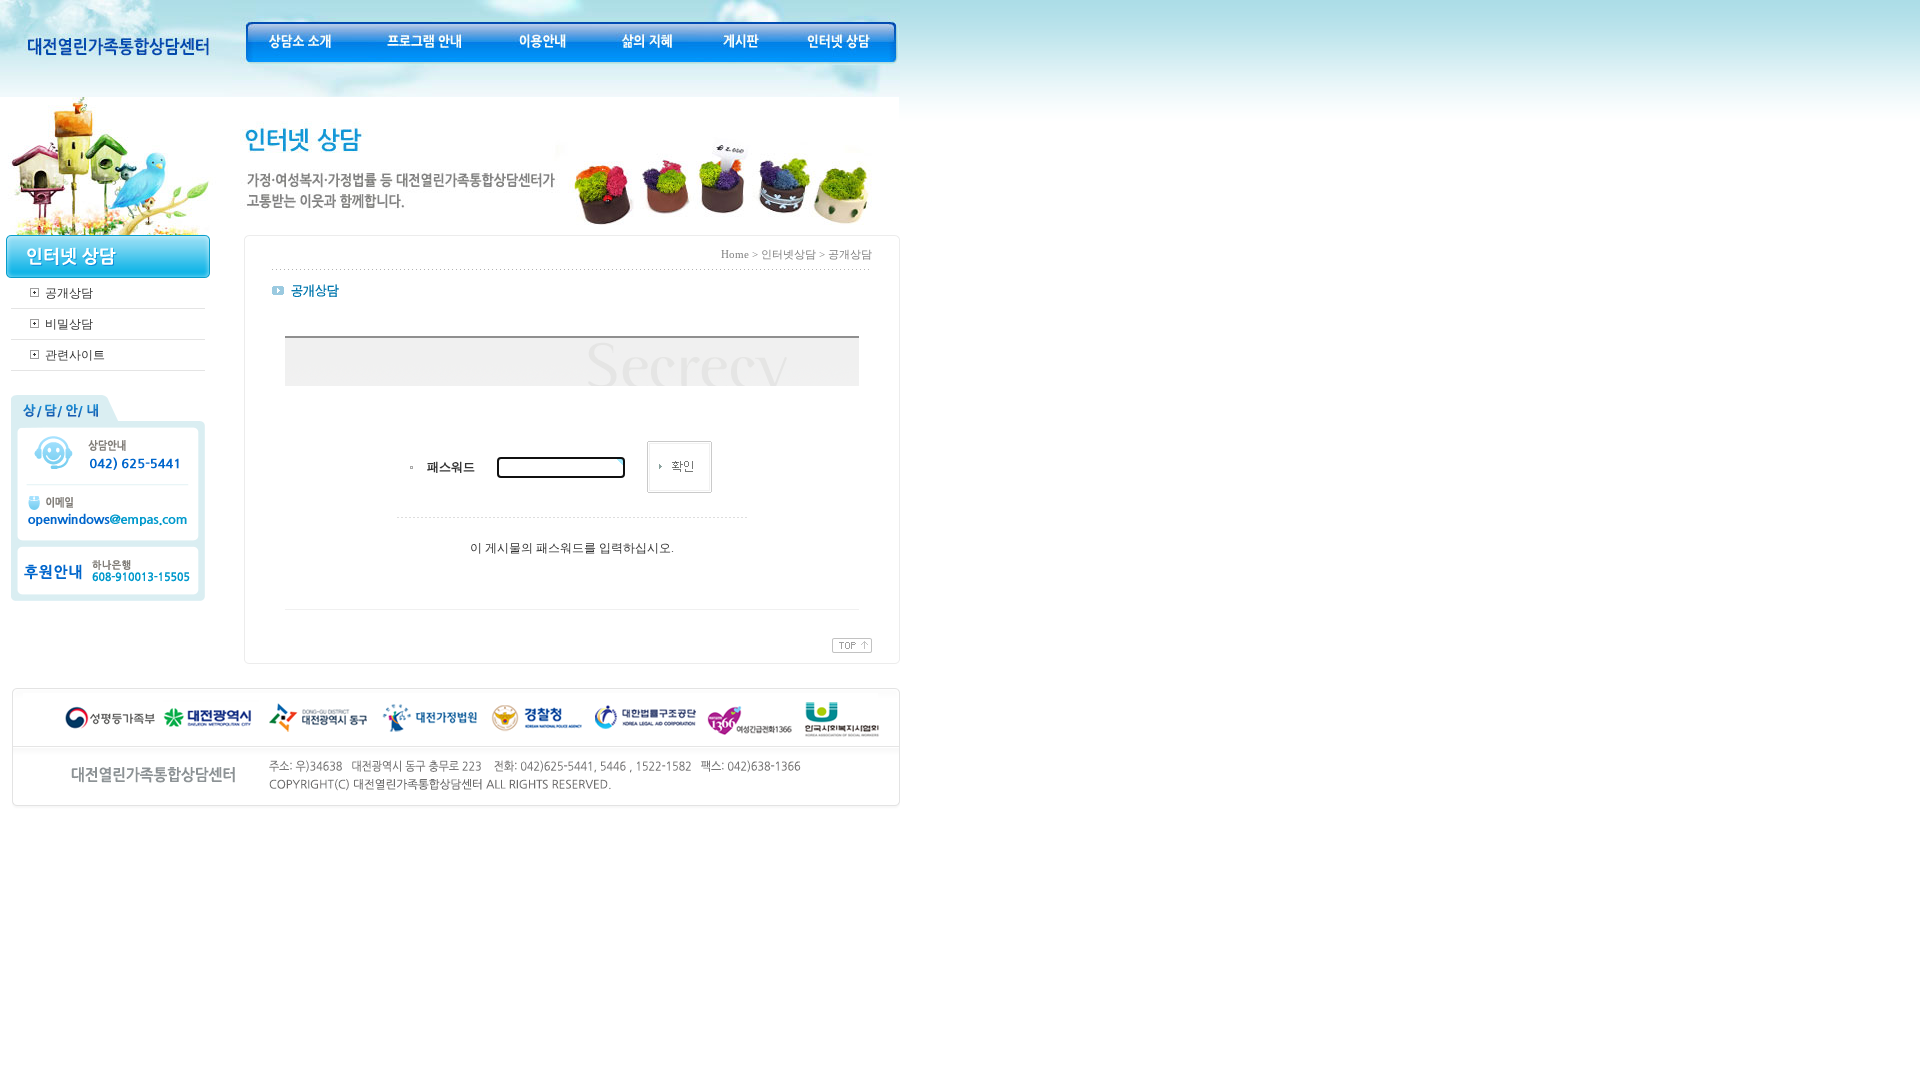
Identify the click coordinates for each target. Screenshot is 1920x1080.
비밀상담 (69, 324)
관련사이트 (75, 355)
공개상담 (69, 293)
